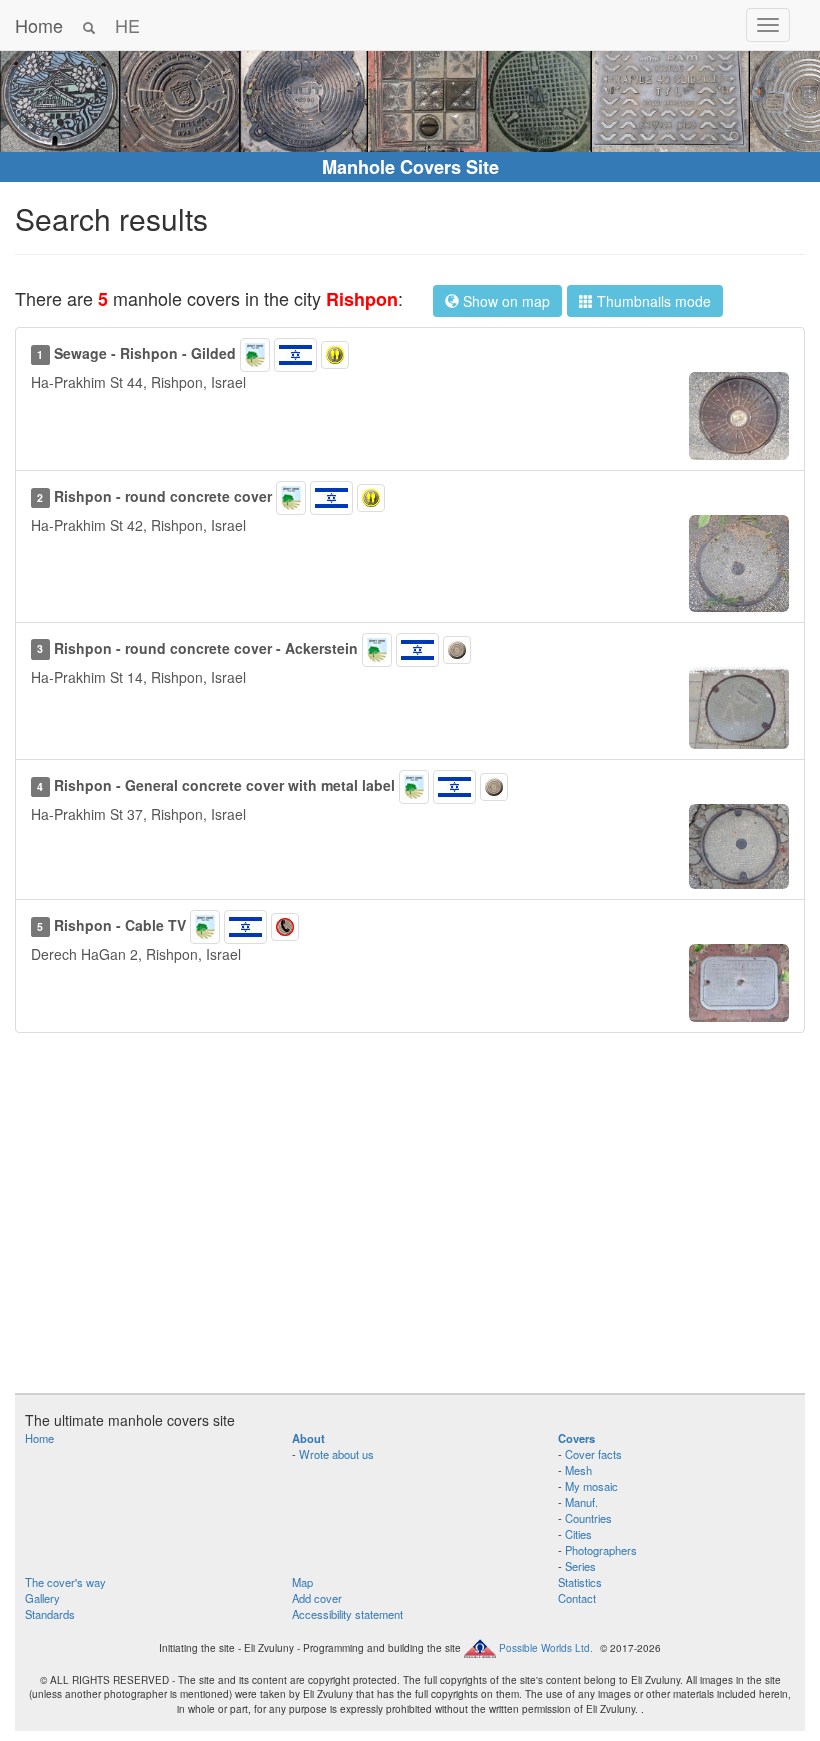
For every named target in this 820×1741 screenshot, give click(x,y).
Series (580, 1566)
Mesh (578, 1470)
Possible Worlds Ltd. (546, 1647)
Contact (577, 1598)
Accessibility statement (347, 1614)
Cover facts (593, 1454)
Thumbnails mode (652, 301)
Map (302, 1582)
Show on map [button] (504, 301)
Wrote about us (336, 1454)
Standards (50, 1614)
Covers (576, 1438)
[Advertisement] (410, 1223)
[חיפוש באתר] (89, 25)
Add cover (317, 1598)
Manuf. (581, 1502)
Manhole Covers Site (410, 167)
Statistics (580, 1582)
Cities (578, 1534)
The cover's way (65, 1582)
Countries (588, 1518)
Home (39, 25)
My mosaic (591, 1486)
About (308, 1438)
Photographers (601, 1550)
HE (127, 25)
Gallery (42, 1598)
